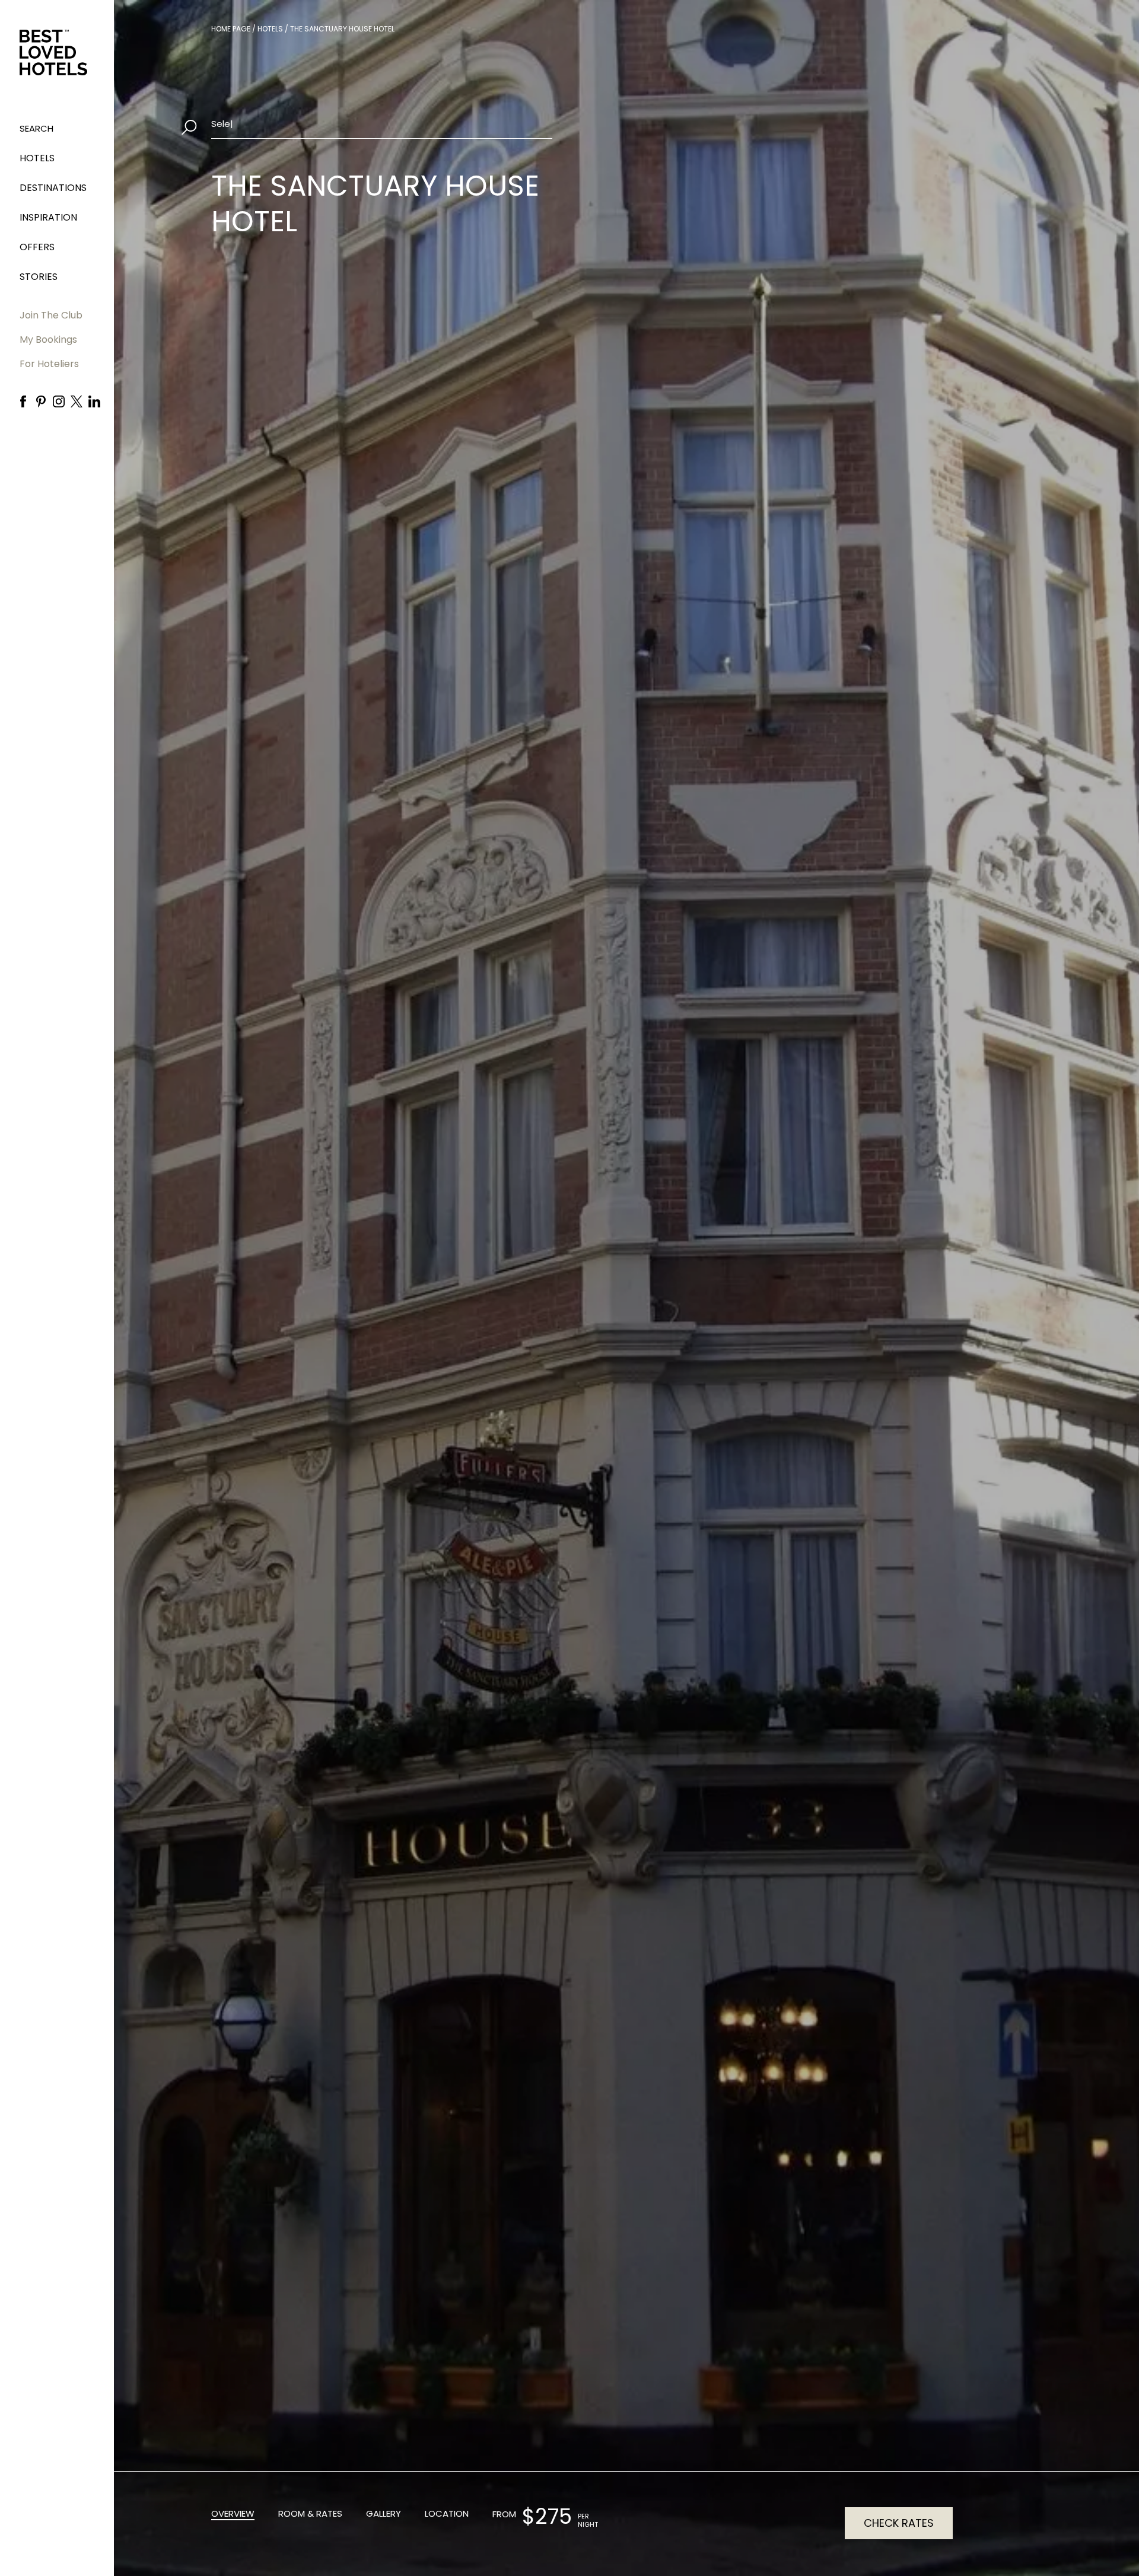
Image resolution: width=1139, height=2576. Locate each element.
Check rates (899, 2523)
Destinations (53, 188)
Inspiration (48, 217)
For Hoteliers (49, 364)
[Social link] (23, 401)
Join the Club (51, 315)
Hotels (37, 158)
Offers (37, 247)
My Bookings (48, 339)
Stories (39, 277)
